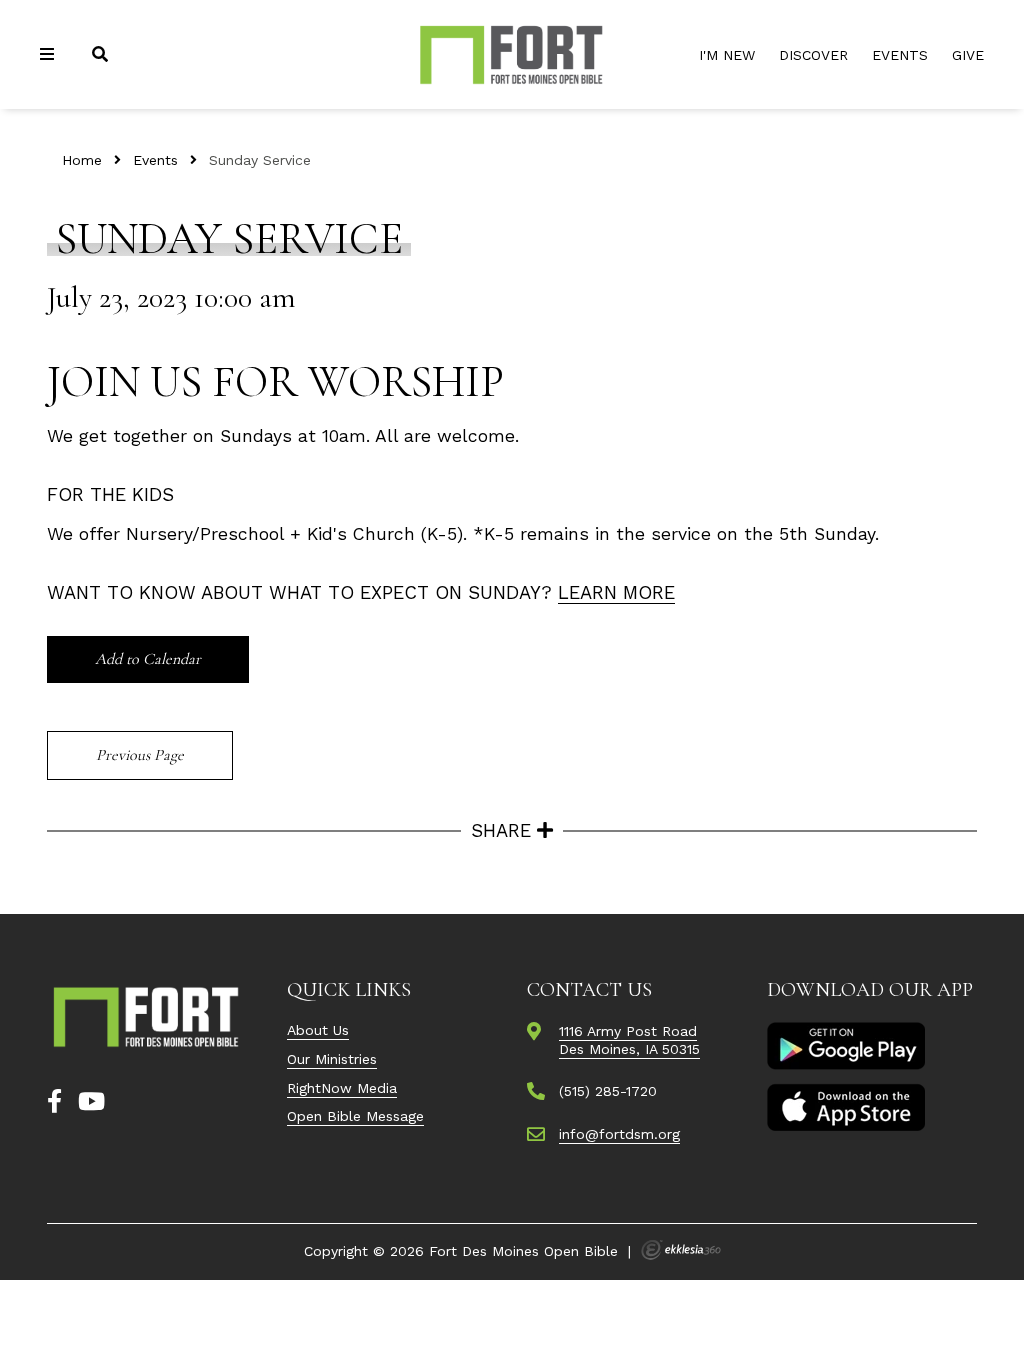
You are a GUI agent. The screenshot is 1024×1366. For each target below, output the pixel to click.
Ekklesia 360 (681, 1250)
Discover (813, 55)
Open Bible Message (355, 1116)
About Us (318, 1030)
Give (968, 55)
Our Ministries (332, 1059)
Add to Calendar (148, 659)
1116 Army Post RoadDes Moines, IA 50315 (629, 1040)
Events (900, 55)
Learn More (616, 592)
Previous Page (140, 755)
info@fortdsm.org (619, 1134)
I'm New (727, 55)
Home (82, 160)
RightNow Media (342, 1088)
